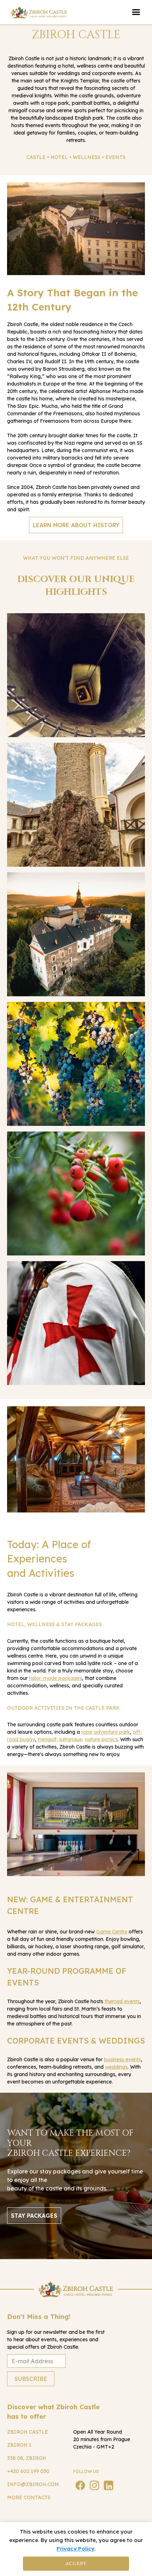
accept (76, 2563)
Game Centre (112, 1932)
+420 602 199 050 (28, 2471)
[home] (39, 12)
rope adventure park (106, 1732)
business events (122, 2059)
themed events (122, 2001)
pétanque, (71, 1739)
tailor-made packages (55, 1678)
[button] (136, 12)
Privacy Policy (75, 2549)
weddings (116, 2067)
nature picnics (101, 1739)
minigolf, (48, 1739)
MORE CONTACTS (29, 2497)
